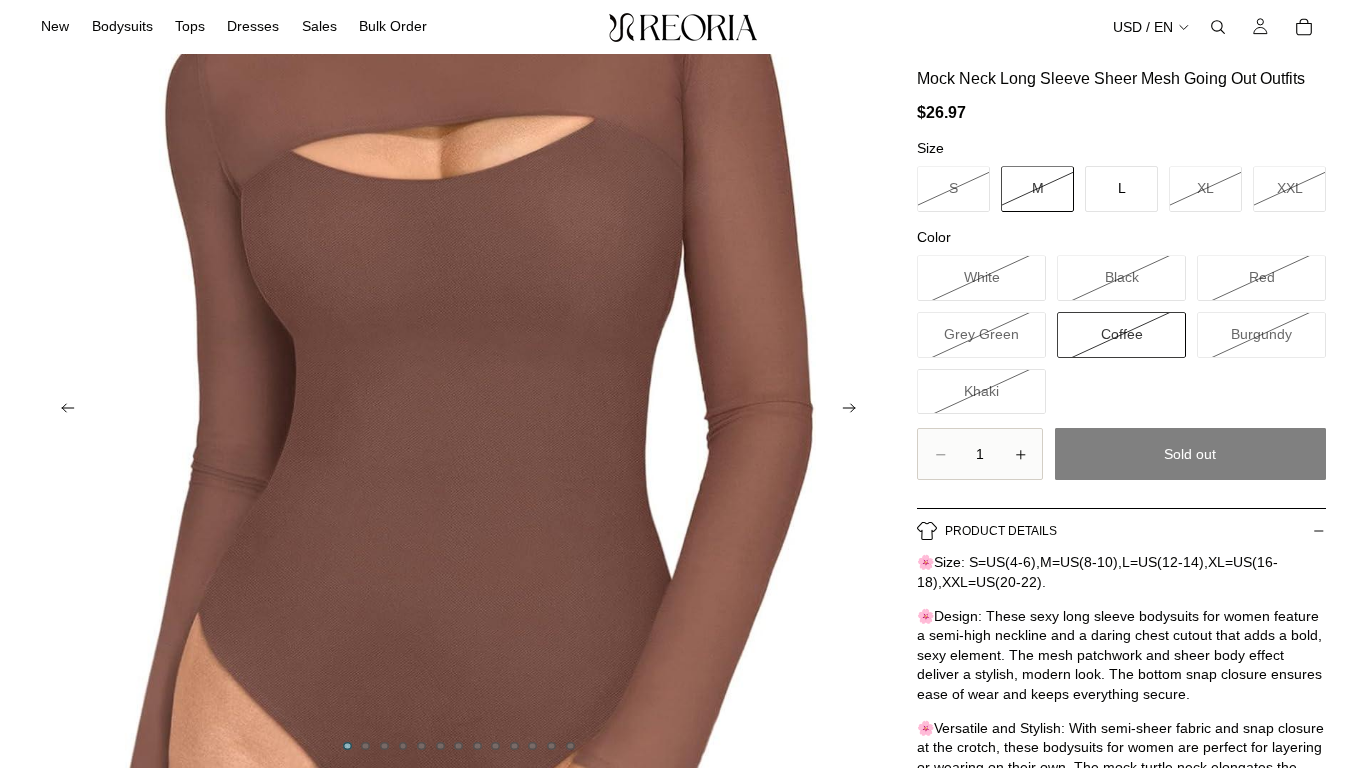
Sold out (1190, 454)
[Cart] (1304, 27)
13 (570, 746)
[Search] (1218, 27)
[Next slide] (855, 411)
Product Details (1001, 531)
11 (533, 746)
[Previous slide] (62, 411)
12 (552, 746)
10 (514, 746)
